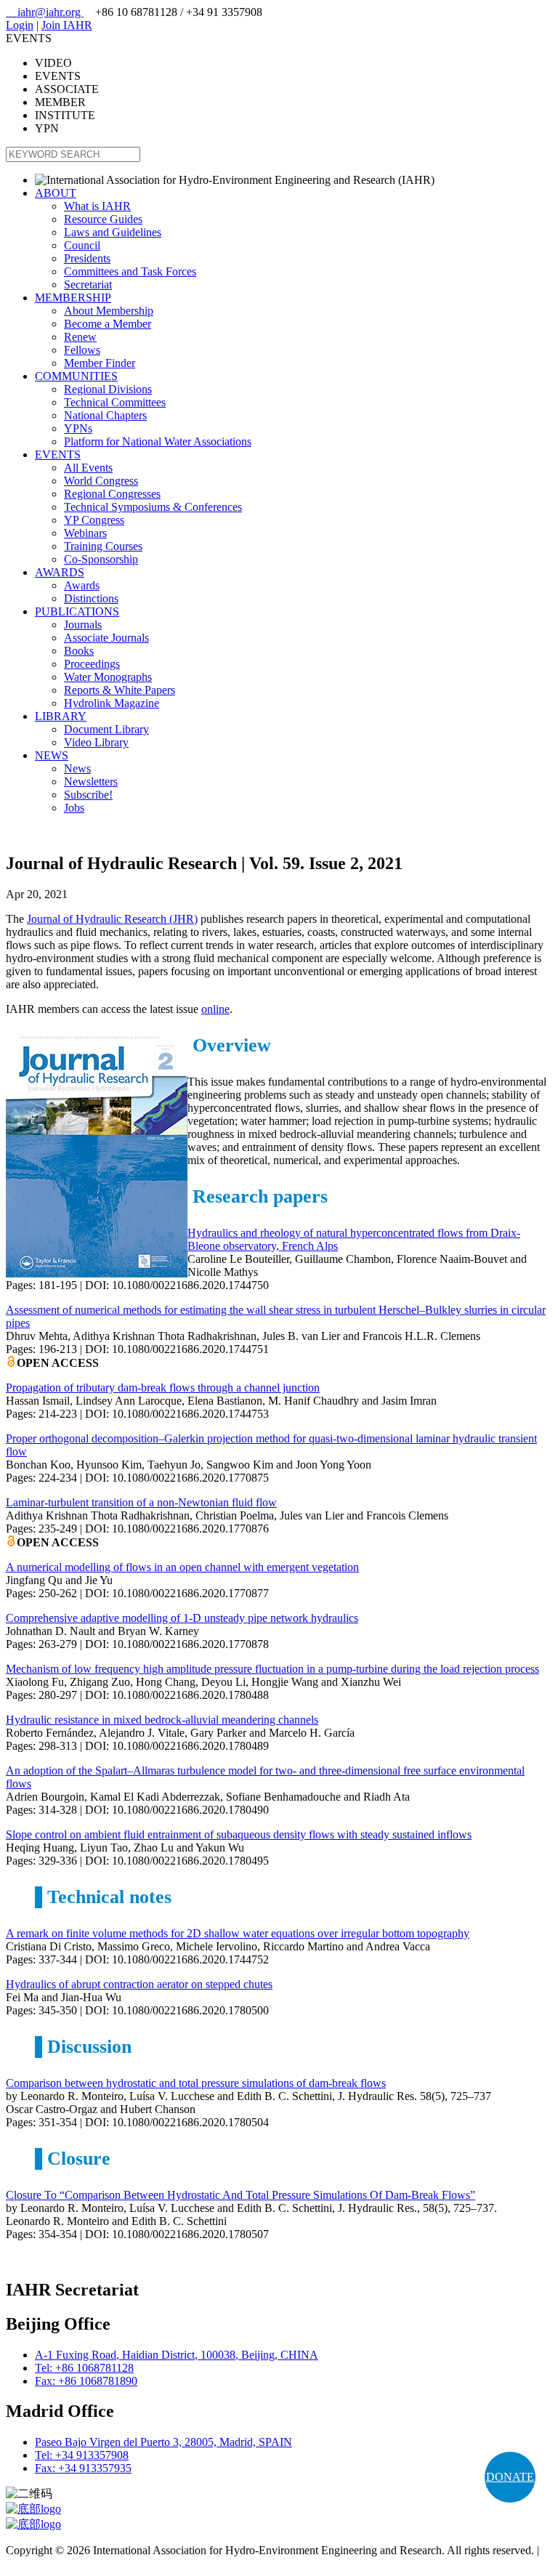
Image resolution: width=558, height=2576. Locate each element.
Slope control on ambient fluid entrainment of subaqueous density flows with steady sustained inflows (239, 1834)
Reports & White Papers (120, 690)
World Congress (101, 481)
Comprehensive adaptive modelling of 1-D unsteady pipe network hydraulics (182, 1618)
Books (79, 651)
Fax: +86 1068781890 (86, 2381)
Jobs (74, 808)
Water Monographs (108, 677)
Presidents (87, 258)
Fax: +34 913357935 (83, 2468)
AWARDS (60, 572)
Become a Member (108, 324)
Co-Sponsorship (101, 559)
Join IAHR (67, 25)
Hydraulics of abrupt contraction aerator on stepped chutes (139, 1984)
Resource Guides (103, 219)
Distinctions (91, 598)
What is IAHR (97, 206)
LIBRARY (61, 716)
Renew (80, 337)
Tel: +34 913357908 (82, 2455)
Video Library (96, 742)
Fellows (82, 350)
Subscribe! (88, 795)
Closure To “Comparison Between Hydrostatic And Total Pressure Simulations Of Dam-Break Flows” (240, 2195)
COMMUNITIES (76, 376)
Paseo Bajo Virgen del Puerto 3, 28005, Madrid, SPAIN (163, 2442)
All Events (88, 468)
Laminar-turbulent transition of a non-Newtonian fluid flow (141, 1502)
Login (20, 25)
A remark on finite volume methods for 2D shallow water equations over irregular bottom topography (238, 1933)
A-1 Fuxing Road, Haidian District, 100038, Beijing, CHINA (177, 2355)
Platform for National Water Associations (158, 441)
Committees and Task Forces (130, 271)
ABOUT (56, 193)
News (77, 768)
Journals (83, 625)
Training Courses (103, 546)
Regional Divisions (108, 389)
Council (82, 245)
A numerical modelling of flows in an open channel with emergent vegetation (182, 1567)
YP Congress (94, 520)
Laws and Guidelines (113, 232)
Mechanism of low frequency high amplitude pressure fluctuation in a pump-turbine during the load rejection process (272, 1669)
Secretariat (88, 284)
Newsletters (91, 782)
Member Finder (100, 363)
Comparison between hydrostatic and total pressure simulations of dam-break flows (196, 2083)
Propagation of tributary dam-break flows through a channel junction (163, 1388)
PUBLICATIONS (77, 611)
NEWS (52, 755)
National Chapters (105, 415)
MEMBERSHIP (73, 298)
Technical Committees (115, 402)
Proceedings (92, 664)
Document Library (106, 729)
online (215, 1009)
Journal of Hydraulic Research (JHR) (112, 919)
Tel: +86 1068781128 (84, 2368)
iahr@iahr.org (45, 12)
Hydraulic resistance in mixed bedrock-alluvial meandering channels (162, 1720)
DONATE (510, 2477)
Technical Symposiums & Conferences (153, 507)
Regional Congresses (112, 494)
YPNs (78, 428)
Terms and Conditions (56, 2563)
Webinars (85, 533)
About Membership (109, 311)
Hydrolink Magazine (112, 703)
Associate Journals (106, 638)
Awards (82, 585)
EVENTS (58, 455)
